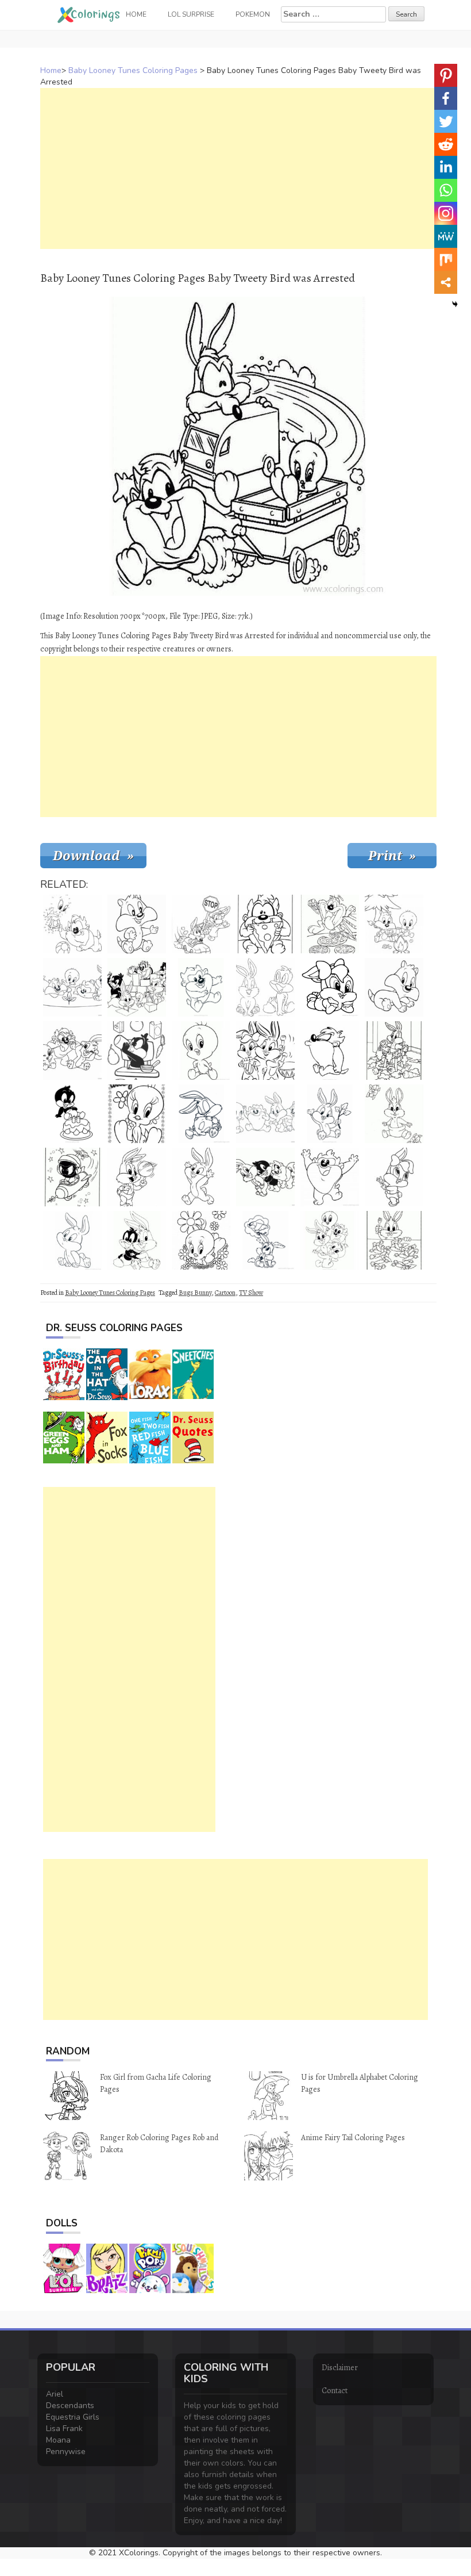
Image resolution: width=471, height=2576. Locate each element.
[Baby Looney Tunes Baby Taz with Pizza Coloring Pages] (265, 924)
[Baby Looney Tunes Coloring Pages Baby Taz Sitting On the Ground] (201, 987)
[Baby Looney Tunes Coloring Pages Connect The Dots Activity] (72, 924)
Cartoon (225, 1293)
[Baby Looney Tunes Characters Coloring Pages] (265, 1177)
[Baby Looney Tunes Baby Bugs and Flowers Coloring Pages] (394, 1114)
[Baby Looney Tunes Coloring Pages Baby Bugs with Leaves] (330, 1114)
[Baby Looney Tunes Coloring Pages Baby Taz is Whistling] (330, 1051)
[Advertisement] (238, 168)
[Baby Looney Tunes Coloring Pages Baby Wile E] (265, 1240)
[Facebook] (446, 98)
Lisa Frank (64, 2429)
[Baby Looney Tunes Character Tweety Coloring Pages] (201, 1051)
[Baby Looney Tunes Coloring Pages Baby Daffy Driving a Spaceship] (72, 1177)
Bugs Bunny (195, 1293)
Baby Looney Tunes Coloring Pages (133, 70)
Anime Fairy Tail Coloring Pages (353, 2138)
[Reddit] (446, 144)
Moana (58, 2440)
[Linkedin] (446, 167)
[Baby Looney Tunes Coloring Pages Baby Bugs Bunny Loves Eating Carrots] (394, 1051)
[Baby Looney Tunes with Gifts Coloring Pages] (137, 987)
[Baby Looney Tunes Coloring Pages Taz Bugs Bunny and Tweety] (72, 1051)
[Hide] (455, 304)
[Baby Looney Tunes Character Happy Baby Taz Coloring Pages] (330, 1177)
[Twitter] (446, 121)
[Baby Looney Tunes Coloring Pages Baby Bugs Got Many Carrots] (394, 1240)
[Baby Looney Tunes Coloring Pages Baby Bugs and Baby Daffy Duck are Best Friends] (137, 1240)
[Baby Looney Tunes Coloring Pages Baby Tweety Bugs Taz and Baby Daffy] (330, 1240)
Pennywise (66, 2452)
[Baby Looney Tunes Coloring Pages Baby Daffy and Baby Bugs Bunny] (265, 987)
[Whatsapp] (446, 190)
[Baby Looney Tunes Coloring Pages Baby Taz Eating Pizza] (330, 924)
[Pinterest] (446, 75)
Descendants (70, 2406)
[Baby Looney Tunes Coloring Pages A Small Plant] (72, 987)
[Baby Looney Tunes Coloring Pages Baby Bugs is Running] (201, 1177)
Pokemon (253, 14)
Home (51, 70)
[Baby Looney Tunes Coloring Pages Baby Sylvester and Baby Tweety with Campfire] (394, 924)
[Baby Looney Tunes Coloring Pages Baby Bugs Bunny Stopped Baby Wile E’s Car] (201, 924)
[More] (446, 282)
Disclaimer (340, 2368)
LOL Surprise (191, 14)
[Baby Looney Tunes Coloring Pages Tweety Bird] (137, 1114)
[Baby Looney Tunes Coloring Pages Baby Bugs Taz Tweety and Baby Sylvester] (265, 1114)
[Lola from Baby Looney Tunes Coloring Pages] (330, 987)
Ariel (55, 2394)
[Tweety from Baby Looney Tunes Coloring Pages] (201, 1240)
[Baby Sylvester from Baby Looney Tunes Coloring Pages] (394, 987)
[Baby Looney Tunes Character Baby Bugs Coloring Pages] (72, 1240)
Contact (335, 2391)
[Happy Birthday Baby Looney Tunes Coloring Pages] (72, 1114)
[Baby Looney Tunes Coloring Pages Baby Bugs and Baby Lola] (265, 1051)
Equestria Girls (73, 2417)
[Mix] (446, 259)
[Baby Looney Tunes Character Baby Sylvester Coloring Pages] (137, 924)
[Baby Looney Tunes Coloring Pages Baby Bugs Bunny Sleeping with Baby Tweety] (201, 1114)
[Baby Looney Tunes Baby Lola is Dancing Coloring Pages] (394, 1177)
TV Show (251, 1293)
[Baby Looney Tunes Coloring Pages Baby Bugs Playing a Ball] (137, 1177)
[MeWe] (446, 236)
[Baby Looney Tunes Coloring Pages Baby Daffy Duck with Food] (137, 1051)
